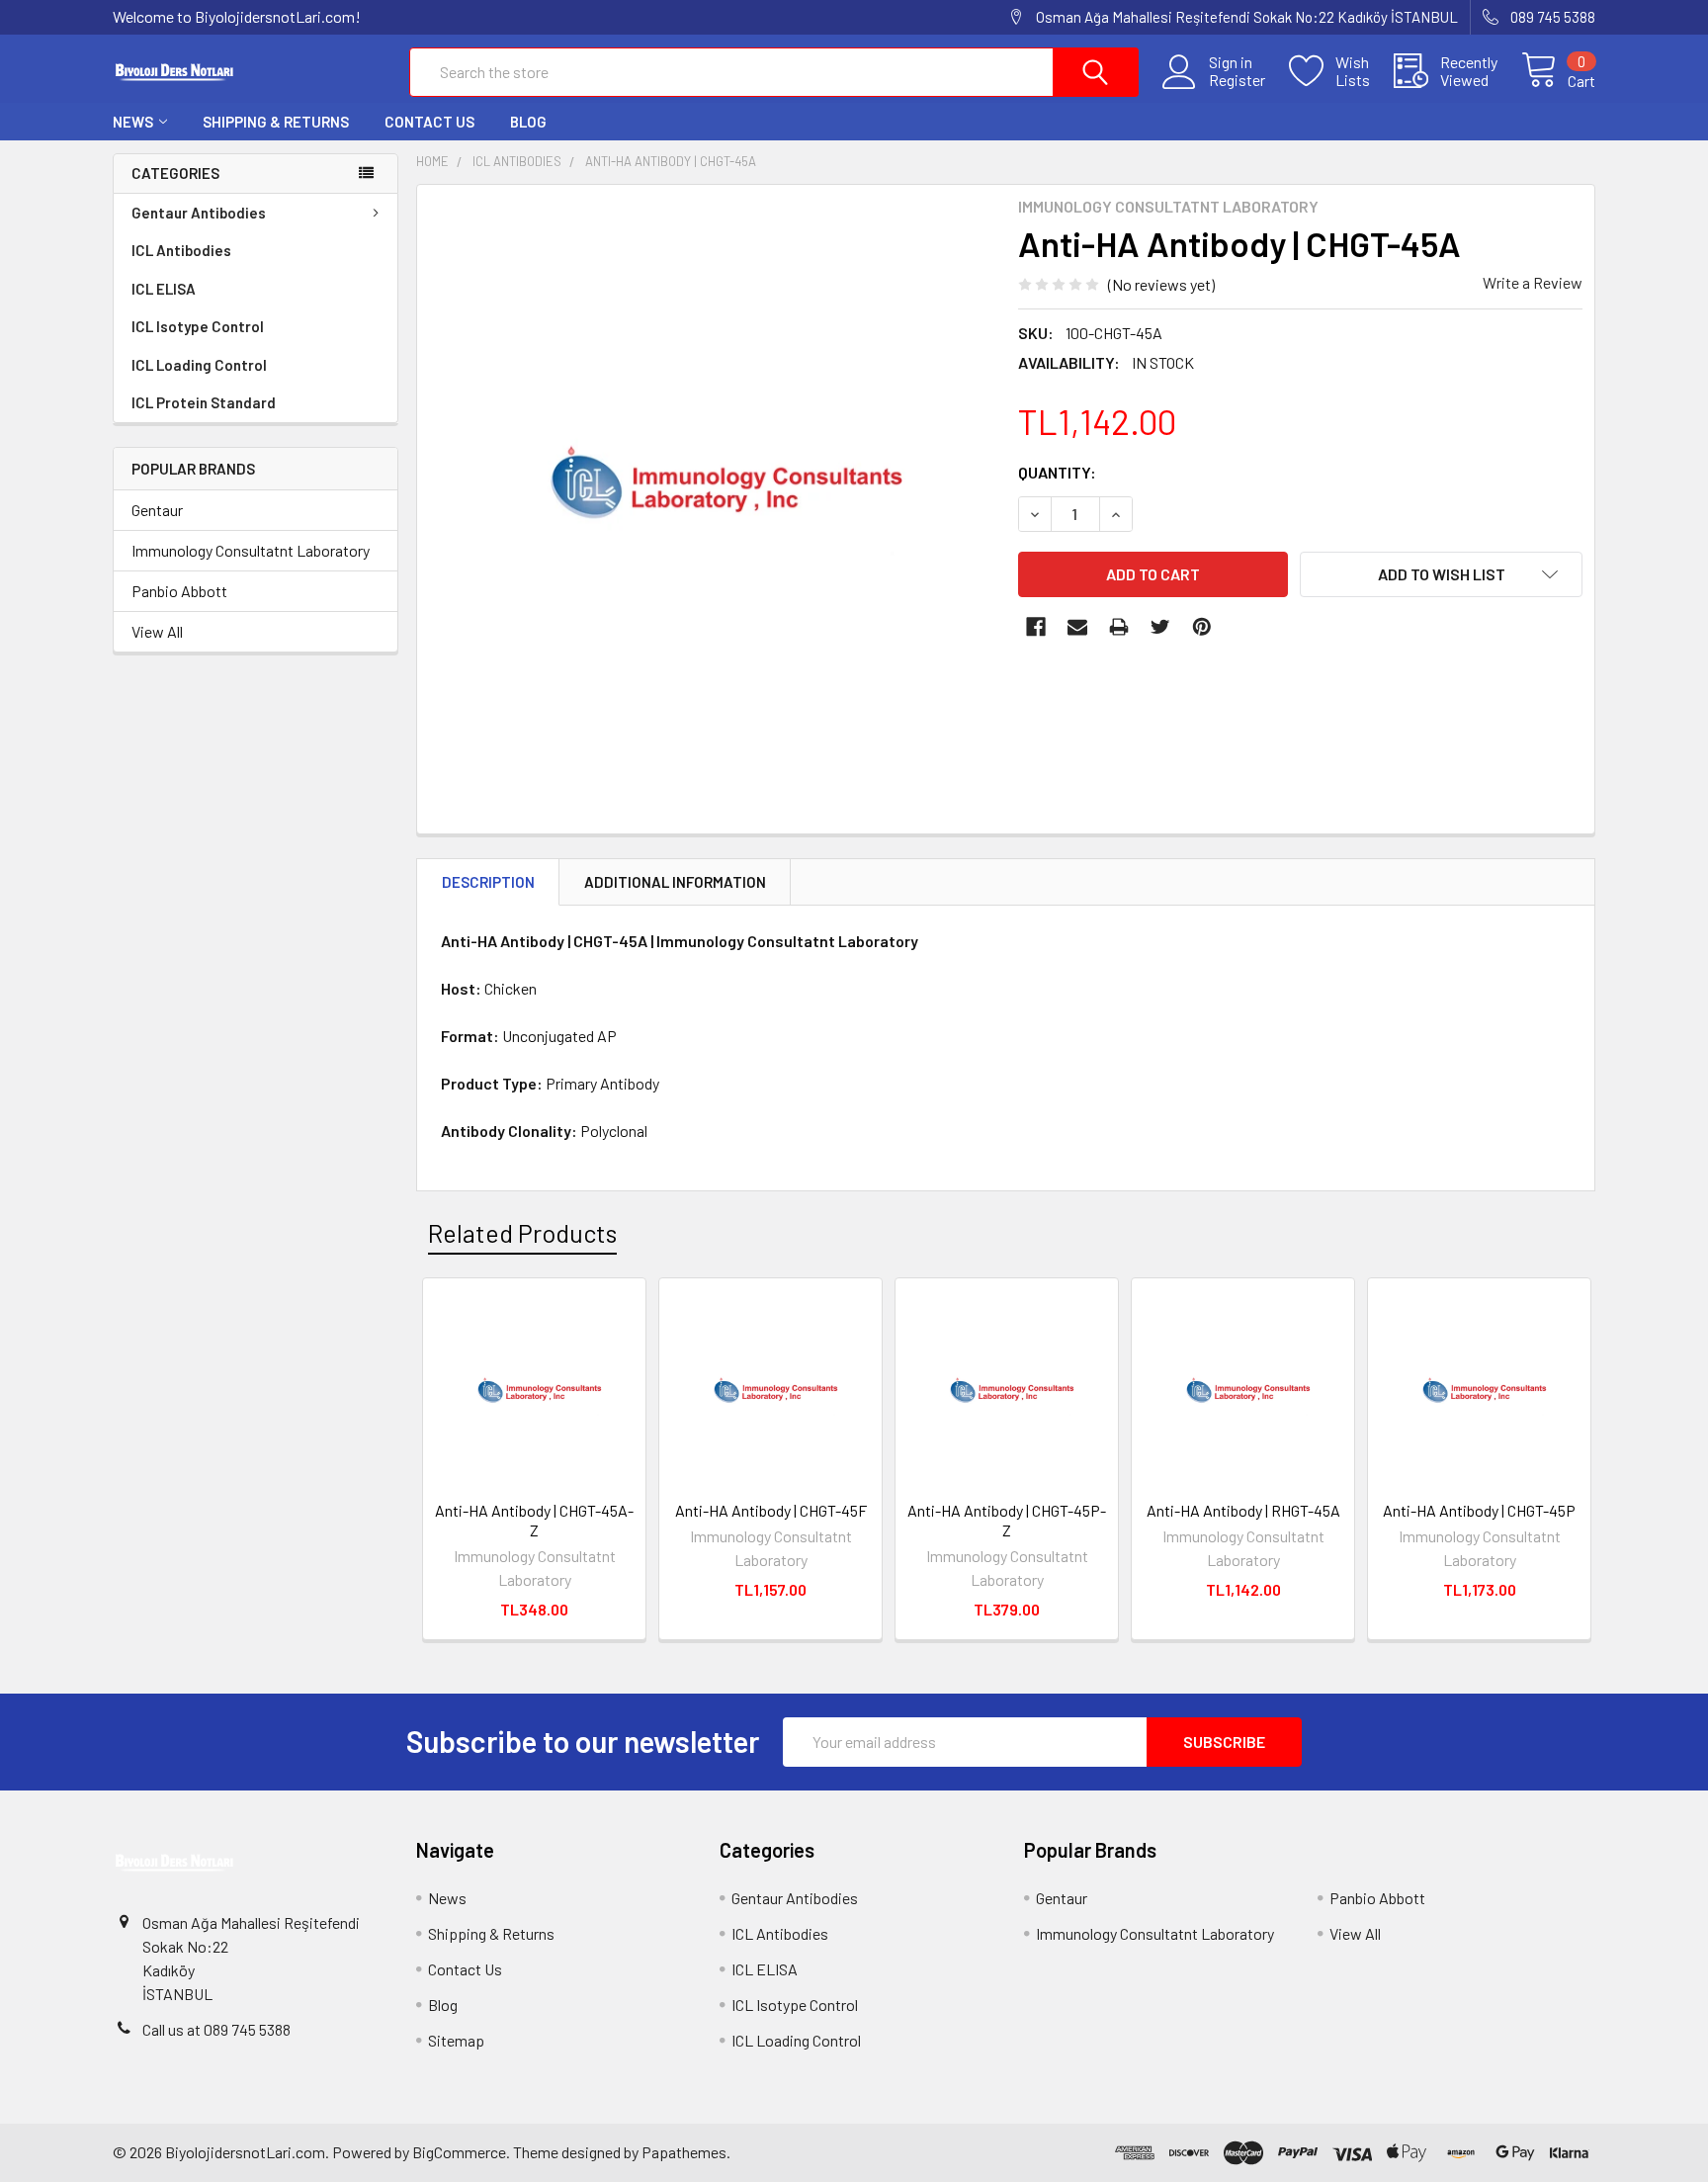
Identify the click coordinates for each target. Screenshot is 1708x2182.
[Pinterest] (1202, 627)
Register (1237, 80)
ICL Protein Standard (204, 402)
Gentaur (157, 510)
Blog (528, 122)
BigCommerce (459, 2152)
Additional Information (675, 882)
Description (488, 882)
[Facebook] (1036, 627)
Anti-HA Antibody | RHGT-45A (1243, 1510)
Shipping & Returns (276, 122)
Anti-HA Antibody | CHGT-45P (1479, 1510)
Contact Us (429, 122)
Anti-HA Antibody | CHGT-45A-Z (534, 1520)
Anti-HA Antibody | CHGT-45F (771, 1510)
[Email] (1077, 627)
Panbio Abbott (179, 591)
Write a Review (1533, 282)
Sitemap (456, 2040)
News (133, 122)
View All (157, 631)
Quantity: (1057, 472)
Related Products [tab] (522, 1233)
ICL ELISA (164, 289)
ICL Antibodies (181, 250)
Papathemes (684, 2152)
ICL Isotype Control (198, 326)
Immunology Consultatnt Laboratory (251, 550)
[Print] (1119, 627)
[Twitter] (1160, 627)
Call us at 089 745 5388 (216, 2029)
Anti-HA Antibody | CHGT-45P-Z (1007, 1520)
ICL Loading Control (199, 365)
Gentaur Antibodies (199, 213)
